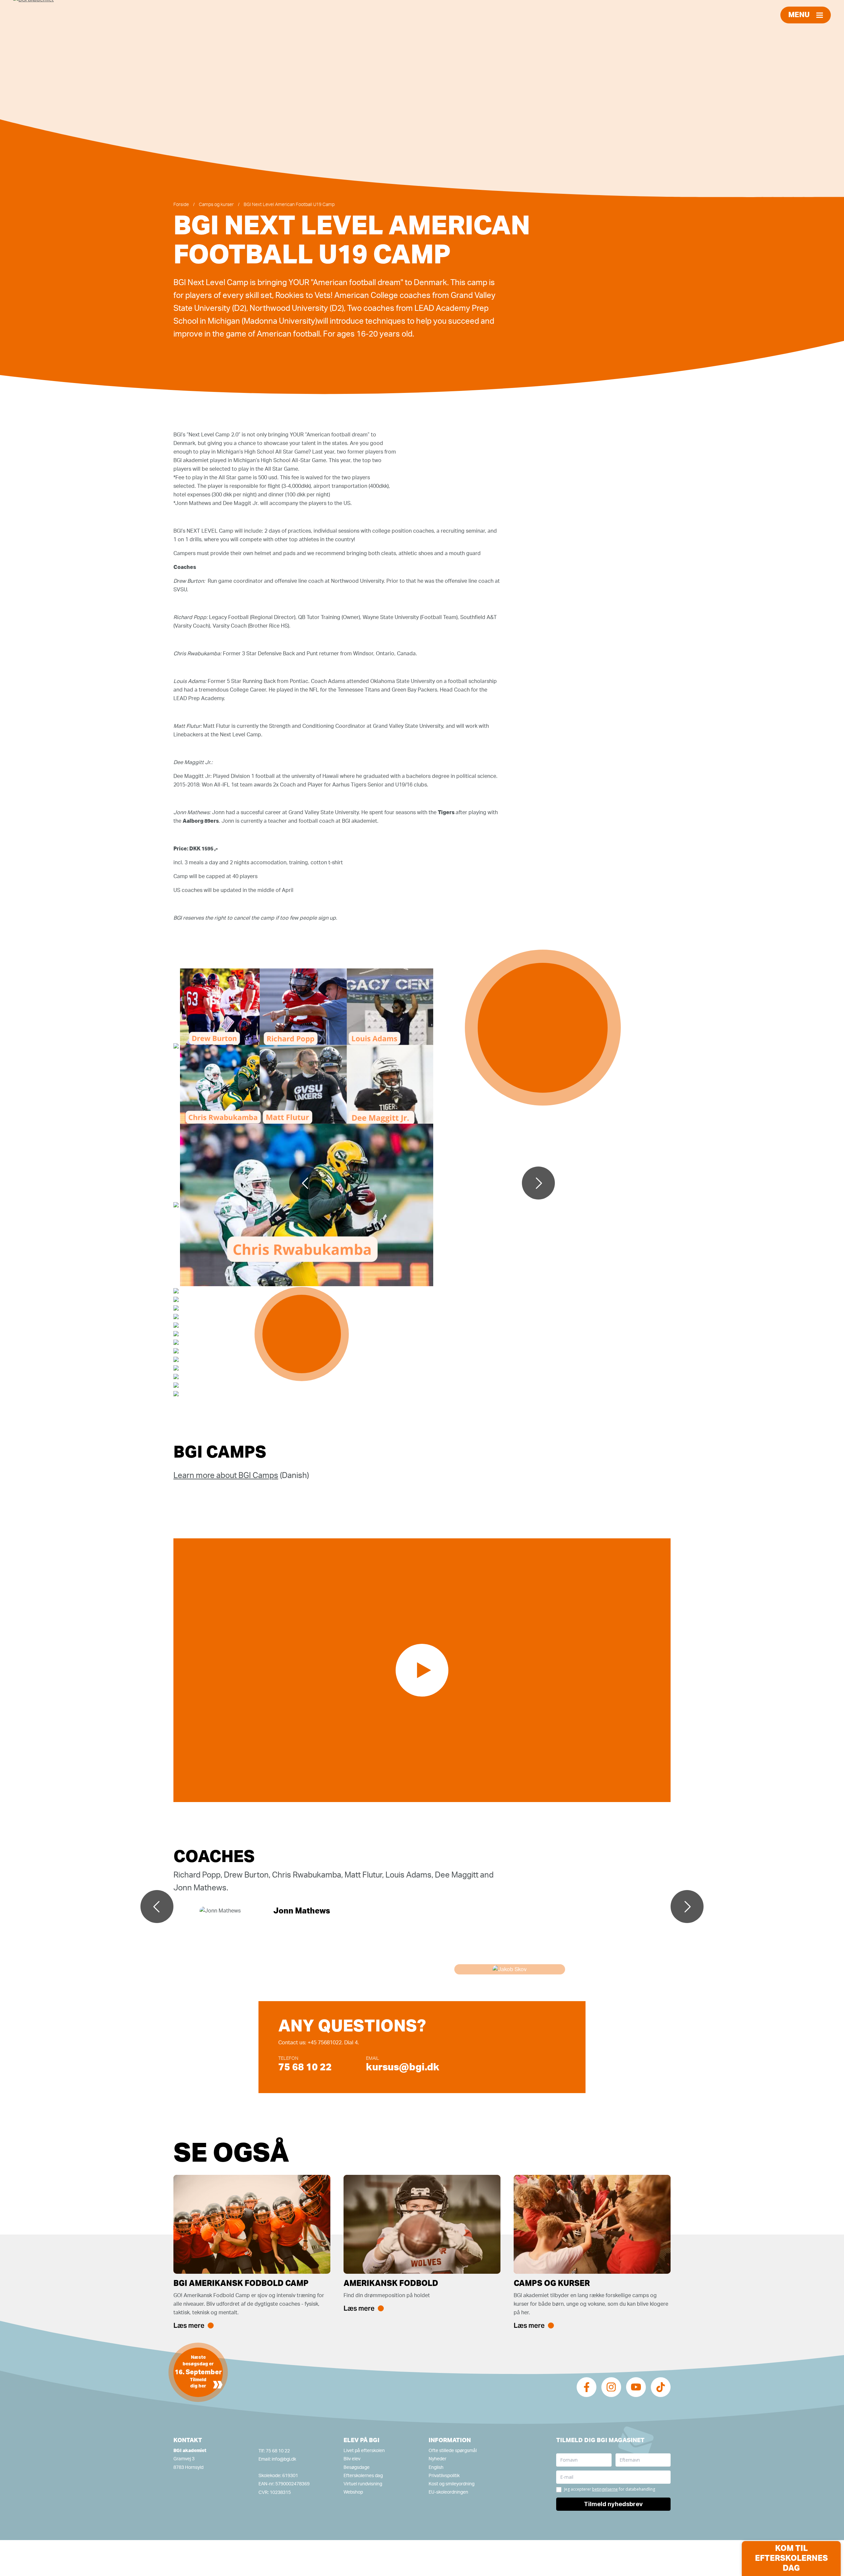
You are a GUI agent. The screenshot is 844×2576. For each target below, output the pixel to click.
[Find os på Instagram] (611, 2387)
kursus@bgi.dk (403, 2067)
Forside (181, 205)
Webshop (353, 2492)
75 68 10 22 (305, 2067)
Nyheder (437, 2459)
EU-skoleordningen (448, 2492)
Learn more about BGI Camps (226, 1476)
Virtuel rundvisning (363, 2484)
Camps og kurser (216, 205)
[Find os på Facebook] (587, 2387)
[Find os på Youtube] (636, 2387)
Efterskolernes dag (363, 2476)
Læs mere (189, 2325)
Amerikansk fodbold (391, 2284)
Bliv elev (352, 2459)
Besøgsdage (357, 2468)
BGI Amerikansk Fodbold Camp (241, 2284)
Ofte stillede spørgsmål (453, 2451)
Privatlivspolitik (444, 2476)
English (436, 2468)
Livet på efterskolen (364, 2451)
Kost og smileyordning (452, 2484)
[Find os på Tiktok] (661, 2387)
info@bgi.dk (284, 2459)
